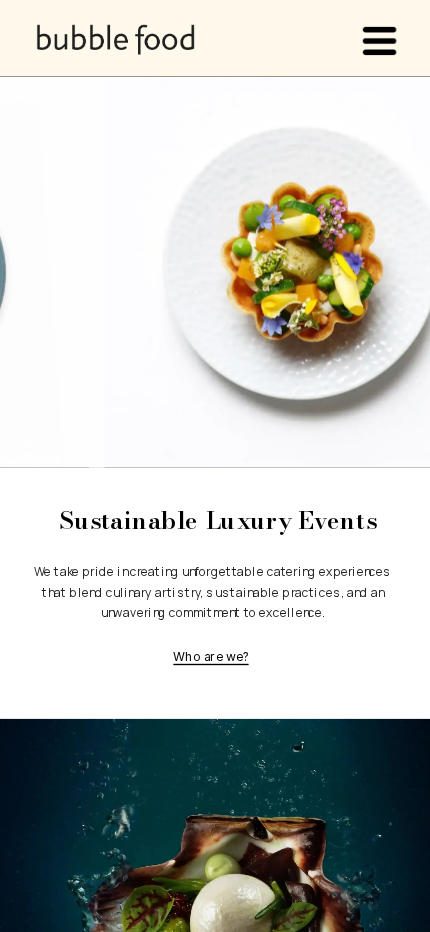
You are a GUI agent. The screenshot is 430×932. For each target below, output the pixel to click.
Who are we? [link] (210, 656)
